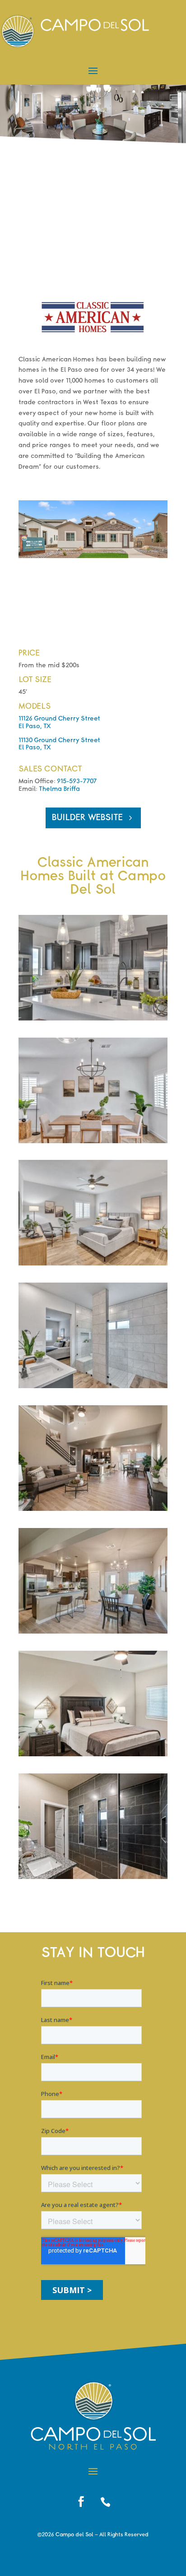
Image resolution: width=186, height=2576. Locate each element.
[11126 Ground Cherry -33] (93, 1019)
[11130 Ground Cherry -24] (93, 1754)
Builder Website (87, 818)
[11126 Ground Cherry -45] (93, 1264)
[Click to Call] (105, 2502)
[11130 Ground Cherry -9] (93, 1632)
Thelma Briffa (59, 789)
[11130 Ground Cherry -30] (93, 1877)
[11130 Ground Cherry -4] (93, 1509)
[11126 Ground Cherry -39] (93, 1141)
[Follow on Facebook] (81, 2502)
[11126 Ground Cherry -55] (93, 1386)
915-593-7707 (77, 781)
